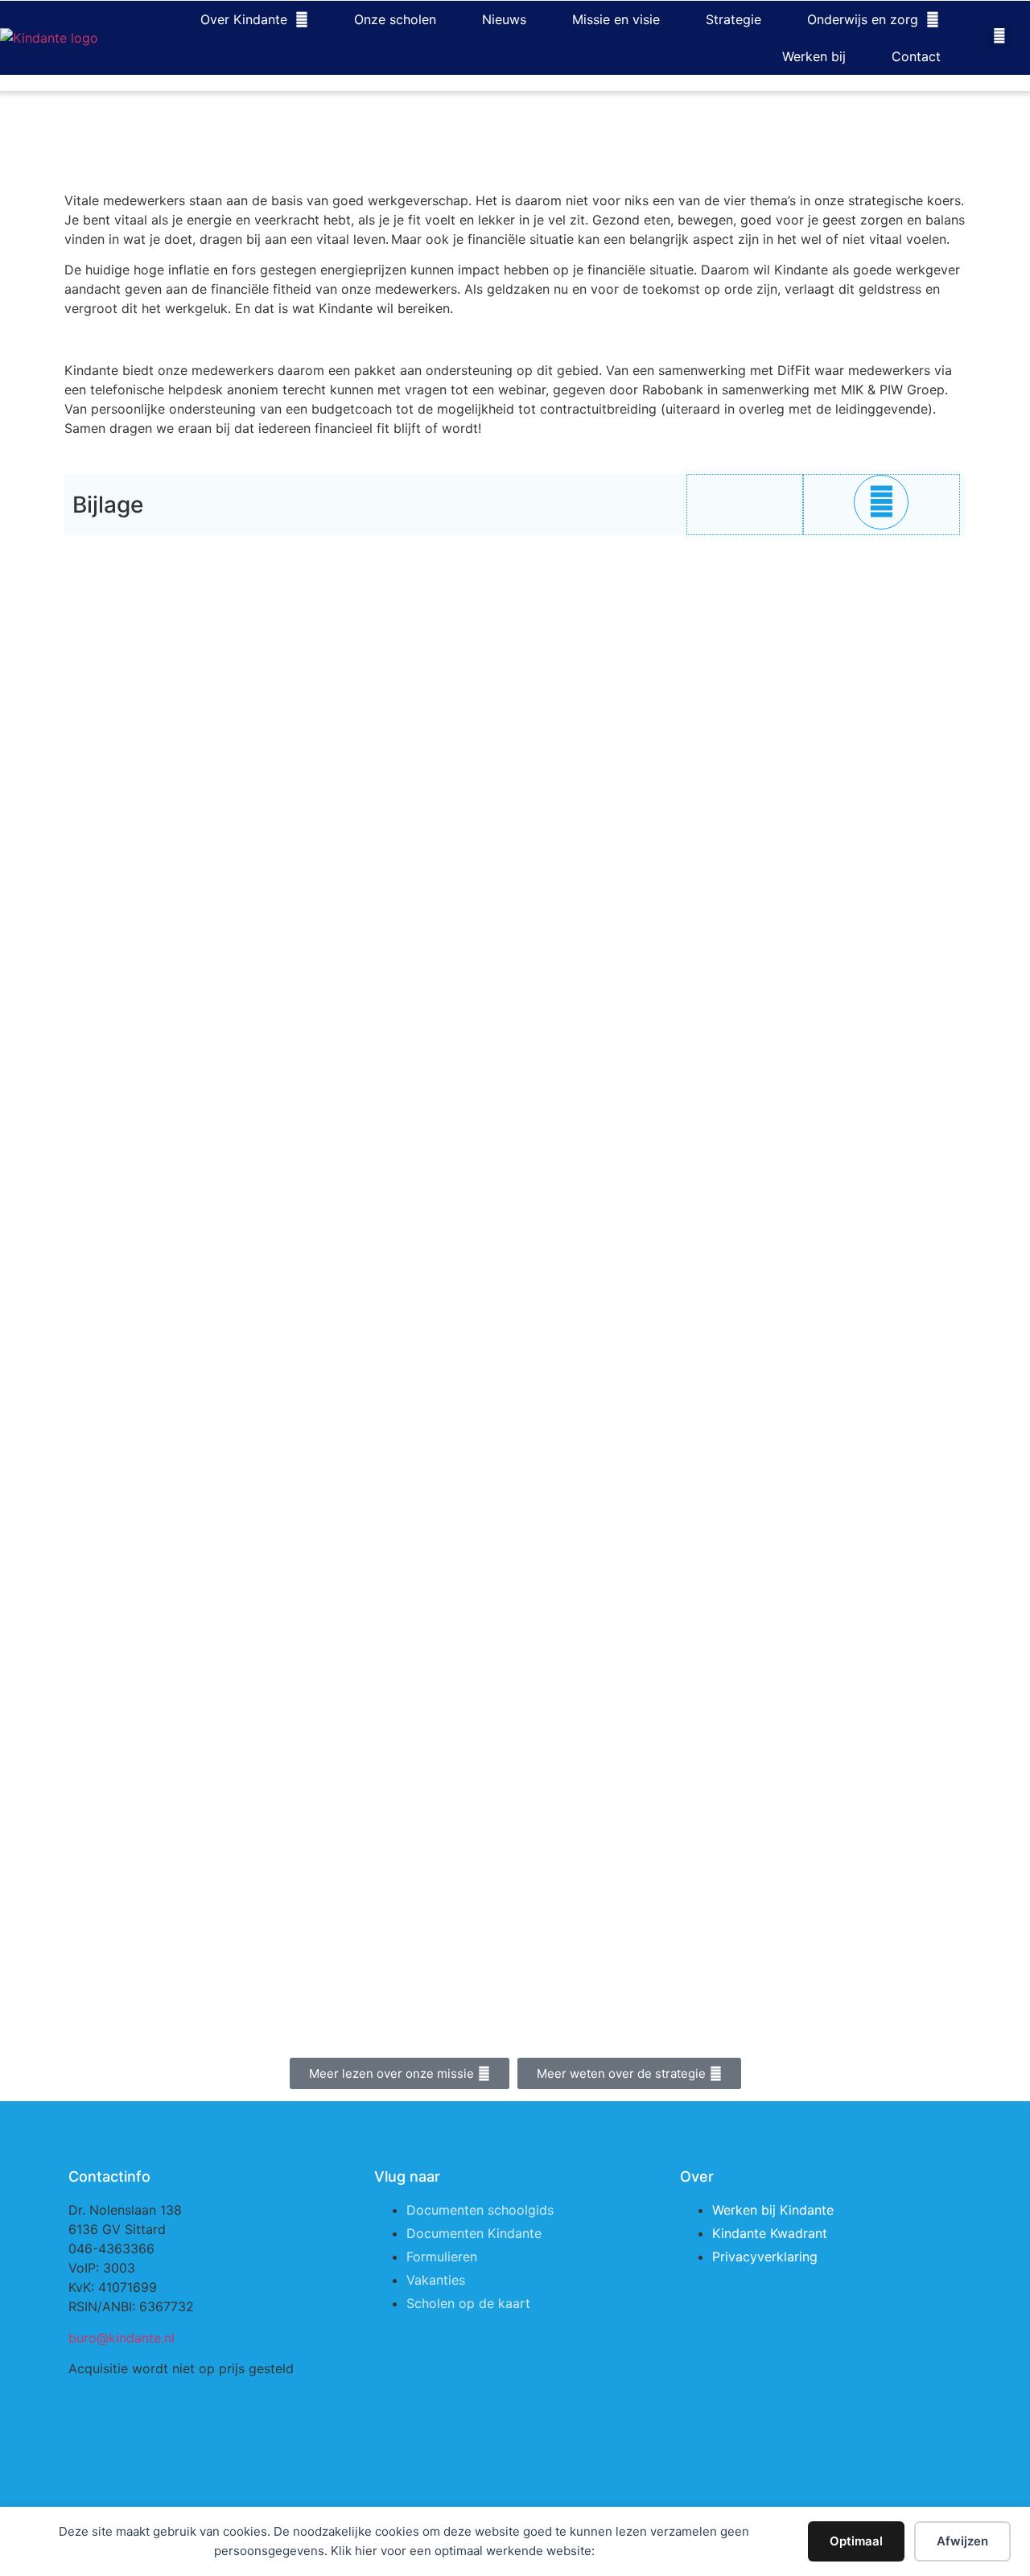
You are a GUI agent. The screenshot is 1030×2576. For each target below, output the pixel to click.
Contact (916, 56)
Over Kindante (244, 19)
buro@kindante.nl (122, 2338)
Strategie (733, 19)
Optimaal (856, 2541)
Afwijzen (962, 2541)
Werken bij (814, 56)
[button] (1000, 37)
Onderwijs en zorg (863, 19)
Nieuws (504, 19)
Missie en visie (616, 19)
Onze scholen (395, 19)
